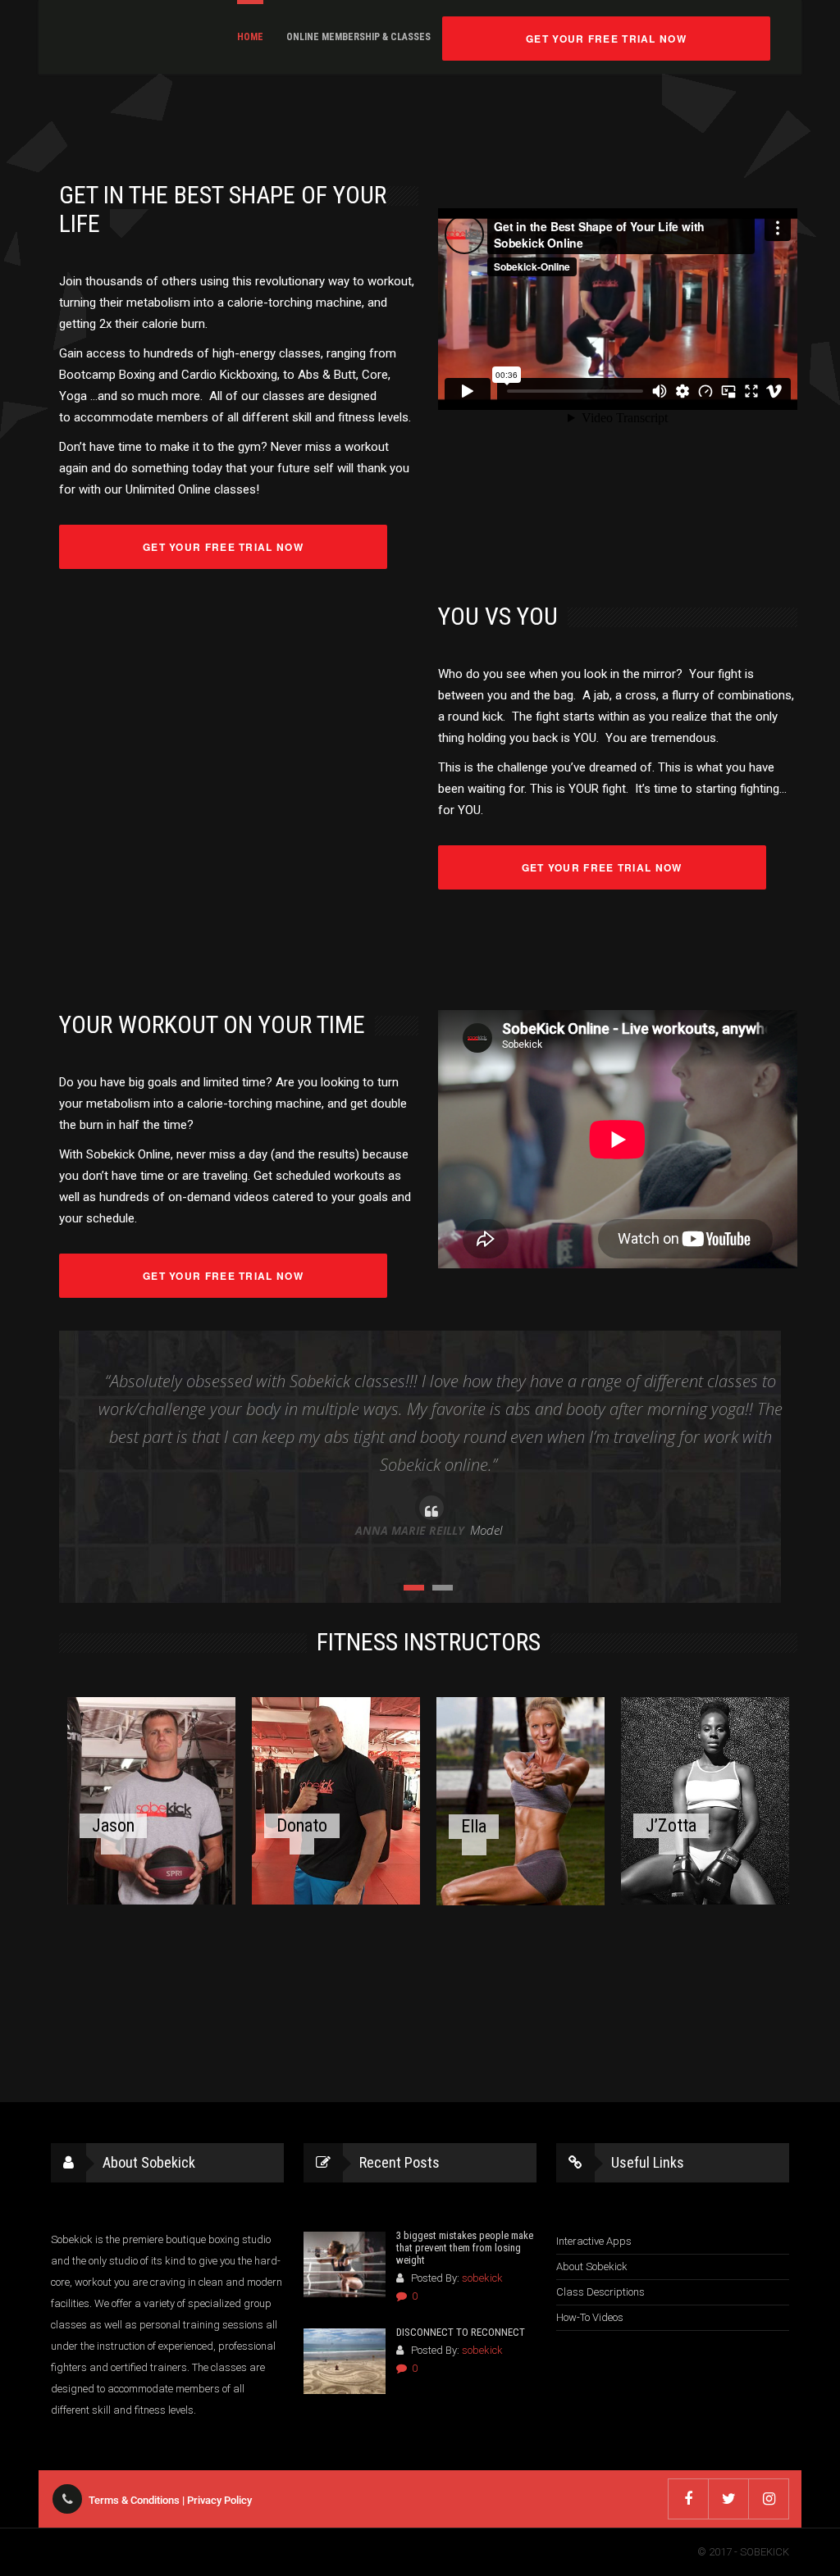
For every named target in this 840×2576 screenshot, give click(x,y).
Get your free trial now (606, 39)
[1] (414, 1588)
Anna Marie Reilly (410, 1530)
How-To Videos (590, 2317)
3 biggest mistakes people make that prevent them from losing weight (465, 2248)
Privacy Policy (219, 2500)
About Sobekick (592, 2267)
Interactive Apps (594, 2241)
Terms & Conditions (134, 2500)
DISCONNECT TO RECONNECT (461, 2332)
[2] (443, 1588)
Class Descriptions (600, 2292)
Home (250, 37)
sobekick (482, 2278)
